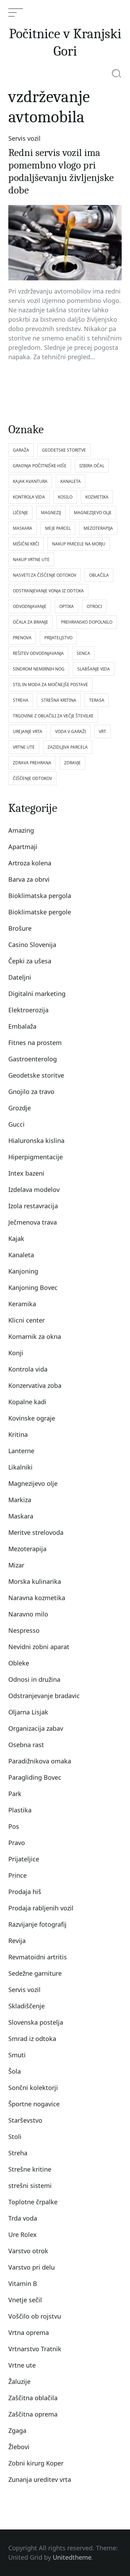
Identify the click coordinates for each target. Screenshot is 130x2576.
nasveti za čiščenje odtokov (45, 575)
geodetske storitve (64, 450)
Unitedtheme (72, 2557)
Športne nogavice (34, 2104)
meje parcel (58, 528)
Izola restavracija (33, 1206)
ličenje (20, 513)
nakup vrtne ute (31, 559)
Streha (18, 2153)
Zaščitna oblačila (33, 2398)
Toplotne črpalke (33, 2202)
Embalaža (22, 1026)
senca (83, 653)
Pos (14, 1826)
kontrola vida (29, 497)
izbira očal (92, 466)
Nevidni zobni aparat (39, 1647)
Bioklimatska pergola (40, 896)
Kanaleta (21, 1255)
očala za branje (31, 622)
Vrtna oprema (29, 2332)
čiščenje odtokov (32, 778)
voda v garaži (71, 731)
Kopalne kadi (27, 1402)
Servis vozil (24, 138)
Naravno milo (28, 1614)
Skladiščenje (27, 2006)
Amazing (21, 830)
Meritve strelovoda (36, 1532)
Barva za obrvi (29, 879)
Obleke (19, 1663)
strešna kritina (59, 700)
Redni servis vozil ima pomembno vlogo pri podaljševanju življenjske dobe (61, 171)
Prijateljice (24, 1859)
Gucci (16, 1124)
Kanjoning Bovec (33, 1287)
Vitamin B (23, 2283)
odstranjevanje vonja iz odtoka (48, 591)
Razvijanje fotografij (37, 1924)
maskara (23, 528)
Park (15, 1794)
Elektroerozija (28, 1010)
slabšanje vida (94, 669)
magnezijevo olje (93, 513)
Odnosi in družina (34, 1679)
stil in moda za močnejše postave (50, 685)
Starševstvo (25, 2120)
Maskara (21, 1516)
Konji (16, 1353)
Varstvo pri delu (32, 2267)
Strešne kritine (30, 2169)
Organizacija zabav (36, 1728)
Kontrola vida (28, 1369)
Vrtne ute (22, 2365)
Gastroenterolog (33, 1059)
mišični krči (26, 544)
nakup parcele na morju (79, 544)
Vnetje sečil (25, 2300)
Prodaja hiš (25, 1892)
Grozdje (20, 1108)
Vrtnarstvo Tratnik (35, 2349)
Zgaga (17, 2430)
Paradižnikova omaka (40, 1761)
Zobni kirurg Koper (36, 2463)
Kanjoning (23, 1271)
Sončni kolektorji (33, 2088)
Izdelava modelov (34, 1190)
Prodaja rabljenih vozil (41, 1908)
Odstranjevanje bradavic (44, 1696)
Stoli (15, 2137)
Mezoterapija (27, 1549)
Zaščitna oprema (33, 2414)
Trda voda (23, 2218)
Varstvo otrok (28, 2251)
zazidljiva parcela (68, 747)
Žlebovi (19, 2447)
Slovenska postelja (36, 2022)
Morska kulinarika (35, 1581)
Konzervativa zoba (35, 1385)
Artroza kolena (30, 863)
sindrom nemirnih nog (39, 669)
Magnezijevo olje (33, 1483)
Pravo (17, 1843)
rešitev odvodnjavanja (38, 653)
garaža (21, 450)
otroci (94, 606)
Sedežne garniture (35, 1973)
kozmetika (97, 497)
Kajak (16, 1238)
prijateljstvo (58, 638)
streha (21, 700)
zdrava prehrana (32, 763)
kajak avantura (30, 481)
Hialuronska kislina (36, 1141)
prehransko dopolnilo (87, 622)
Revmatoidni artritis (38, 1957)
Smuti (17, 2055)
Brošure (20, 928)
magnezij (51, 513)
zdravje (72, 763)
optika (67, 606)
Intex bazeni (26, 1173)
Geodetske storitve (36, 1075)
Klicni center (27, 1320)
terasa (97, 700)
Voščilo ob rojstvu (35, 2316)
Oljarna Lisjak (28, 1712)
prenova (22, 638)
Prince (18, 1875)
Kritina (18, 1434)
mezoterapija (98, 528)
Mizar (16, 1565)
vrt (102, 731)
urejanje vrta (28, 731)
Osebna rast (26, 1745)
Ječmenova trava (33, 1222)
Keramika (22, 1304)
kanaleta (71, 481)
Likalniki (20, 1467)
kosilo (65, 497)
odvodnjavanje (30, 606)
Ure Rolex (23, 2235)
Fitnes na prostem (35, 1043)
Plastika (20, 1810)
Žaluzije (19, 2381)
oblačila (99, 575)
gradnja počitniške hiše (40, 466)
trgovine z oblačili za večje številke (53, 716)
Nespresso (24, 1630)
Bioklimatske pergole (40, 912)
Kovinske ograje (32, 1418)
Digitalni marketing (37, 994)
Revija (17, 1941)
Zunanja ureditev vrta (40, 2479)
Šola (15, 2071)
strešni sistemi (30, 2186)
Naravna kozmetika (37, 1598)
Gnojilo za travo (31, 1092)
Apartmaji (23, 847)
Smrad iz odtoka (32, 2039)
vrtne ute (24, 747)
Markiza (20, 1500)
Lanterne (21, 1451)
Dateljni (20, 977)
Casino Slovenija (32, 945)
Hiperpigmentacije (36, 1157)
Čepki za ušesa (30, 961)
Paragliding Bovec (35, 1777)
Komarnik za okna (35, 1336)
